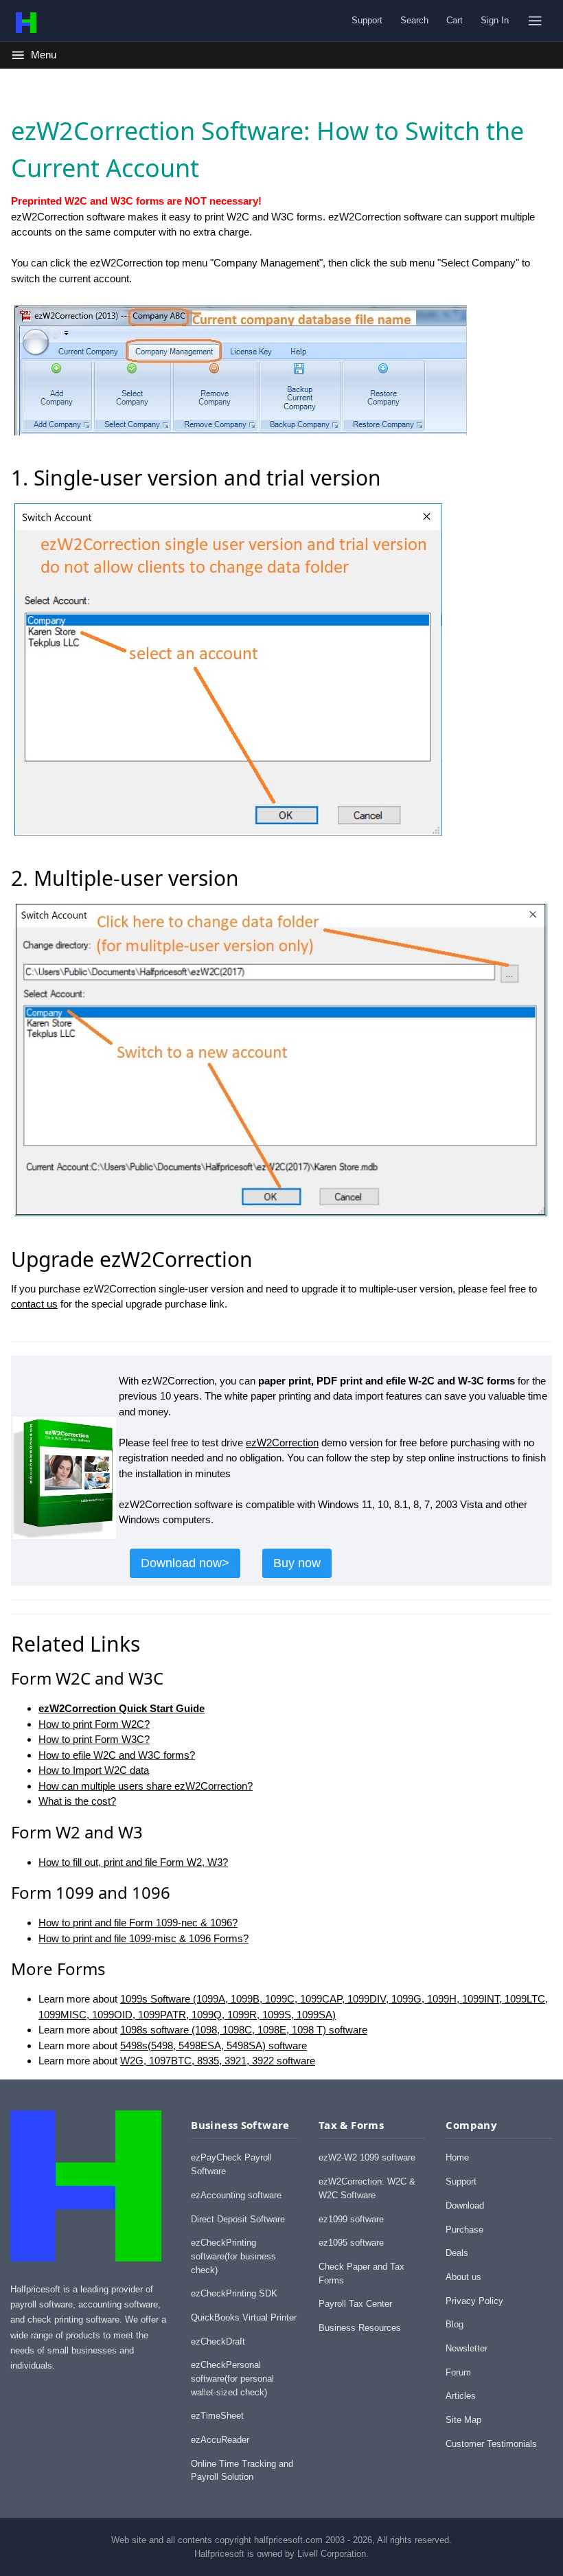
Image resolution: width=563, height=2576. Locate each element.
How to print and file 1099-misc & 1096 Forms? (143, 1938)
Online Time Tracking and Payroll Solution (242, 2471)
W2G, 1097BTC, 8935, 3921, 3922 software (218, 2061)
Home (457, 2157)
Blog (455, 2324)
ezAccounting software (236, 2195)
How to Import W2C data (94, 1770)
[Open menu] (535, 21)
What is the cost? (77, 1801)
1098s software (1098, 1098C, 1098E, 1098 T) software (244, 2030)
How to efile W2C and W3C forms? (117, 1755)
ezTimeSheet (217, 2416)
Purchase (464, 2230)
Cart (455, 20)
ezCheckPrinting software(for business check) (233, 2256)
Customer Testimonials (491, 2444)
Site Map (463, 2420)
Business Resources (360, 2328)
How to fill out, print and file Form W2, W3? (133, 1862)
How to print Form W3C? (94, 1739)
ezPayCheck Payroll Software (231, 2164)
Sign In (495, 20)
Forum (458, 2372)
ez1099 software (351, 2219)
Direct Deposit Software (238, 2219)
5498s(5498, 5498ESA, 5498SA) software (214, 2045)
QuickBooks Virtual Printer (244, 2317)
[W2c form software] (65, 1532)
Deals (457, 2253)
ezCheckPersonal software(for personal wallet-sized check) (232, 2378)
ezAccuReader (220, 2440)
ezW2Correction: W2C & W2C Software (367, 2188)
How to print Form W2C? (94, 1724)
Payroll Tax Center (355, 2304)
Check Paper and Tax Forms (361, 2273)
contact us (34, 1304)
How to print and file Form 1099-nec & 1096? (138, 1923)
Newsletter (467, 2348)
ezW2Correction (282, 1443)
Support (367, 20)
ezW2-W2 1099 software (367, 2157)
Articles (461, 2396)
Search (414, 20)
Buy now (297, 1563)
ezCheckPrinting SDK (234, 2293)
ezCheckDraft (218, 2341)
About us (463, 2277)
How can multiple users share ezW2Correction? (146, 1786)
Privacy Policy (474, 2301)
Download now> (185, 1563)
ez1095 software (351, 2243)
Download (465, 2205)
